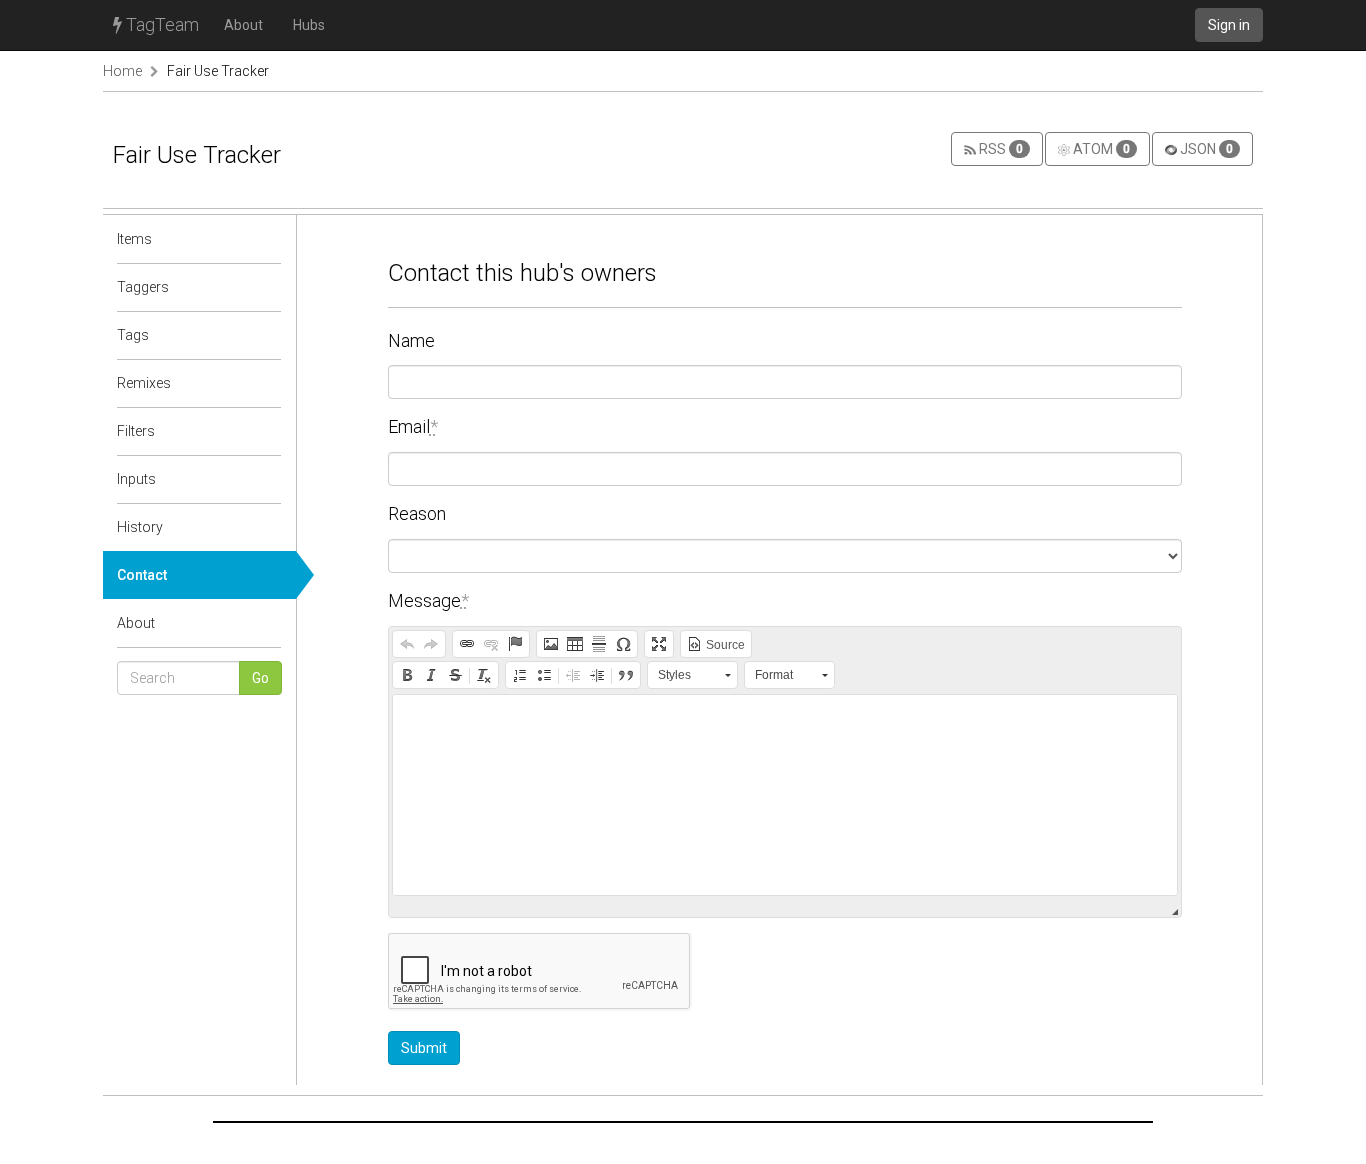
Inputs (136, 479)
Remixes (144, 383)
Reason (417, 513)
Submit (424, 1048)
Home (122, 71)
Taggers (143, 287)
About (243, 25)
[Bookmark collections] (267, 287)
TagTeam (160, 24)
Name (411, 340)
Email (413, 426)
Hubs (309, 25)
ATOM (1100, 149)
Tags (133, 335)
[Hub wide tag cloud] (267, 335)
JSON (1205, 149)
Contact (142, 575)
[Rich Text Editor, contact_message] (787, 795)
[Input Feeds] (267, 479)
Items (134, 239)
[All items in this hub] (267, 239)
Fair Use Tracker (218, 71)
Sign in (1229, 25)
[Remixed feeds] (267, 383)
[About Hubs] (267, 623)
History (140, 527)
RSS (999, 149)
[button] (407, 644)
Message (428, 600)
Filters (136, 431)
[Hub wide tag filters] (267, 431)
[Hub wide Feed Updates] (267, 527)
